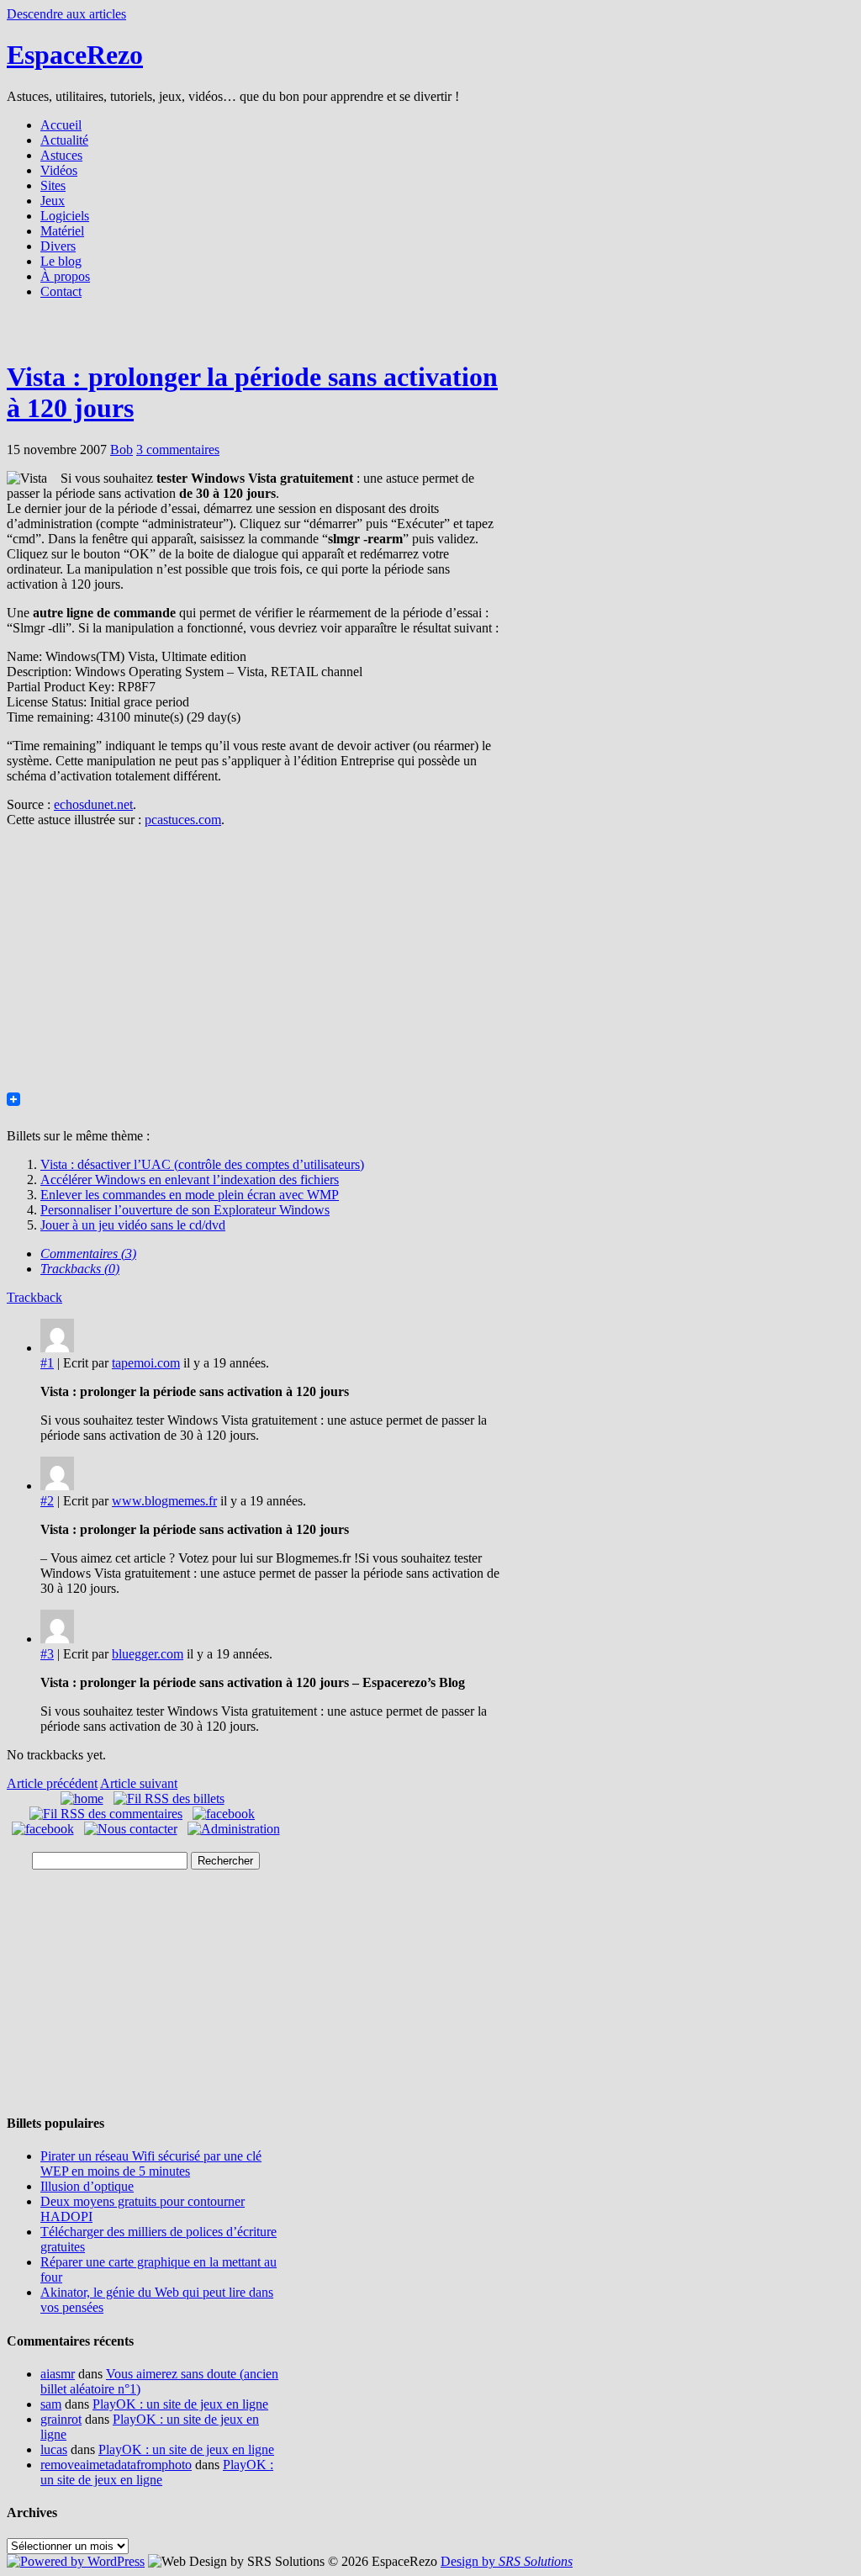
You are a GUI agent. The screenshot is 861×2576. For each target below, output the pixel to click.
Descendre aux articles (66, 14)
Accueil (61, 125)
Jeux (53, 201)
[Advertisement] (430, 334)
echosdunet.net (93, 804)
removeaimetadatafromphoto (116, 2465)
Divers (58, 246)
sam (51, 2404)
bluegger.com (148, 1654)
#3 (47, 1654)
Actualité (64, 140)
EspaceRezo (75, 55)
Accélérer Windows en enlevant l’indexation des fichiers (190, 1180)
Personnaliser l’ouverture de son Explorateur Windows (185, 1210)
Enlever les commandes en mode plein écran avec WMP (190, 1195)
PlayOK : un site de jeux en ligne (180, 2404)
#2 (47, 1501)
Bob (121, 450)
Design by (507, 2561)
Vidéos (59, 170)
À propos (65, 276)
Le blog (61, 261)
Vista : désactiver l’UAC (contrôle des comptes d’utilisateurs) (202, 1164)
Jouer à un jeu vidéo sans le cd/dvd (133, 1225)
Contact (61, 291)
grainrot (61, 2419)
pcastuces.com (183, 820)
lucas (54, 2449)
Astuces (61, 155)
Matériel (62, 231)
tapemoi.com (146, 1363)
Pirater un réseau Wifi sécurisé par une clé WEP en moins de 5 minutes (151, 2163)
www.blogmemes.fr (164, 1501)
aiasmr (58, 2374)
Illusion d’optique (87, 2186)
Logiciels (65, 216)
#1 (47, 1363)
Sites (53, 185)
